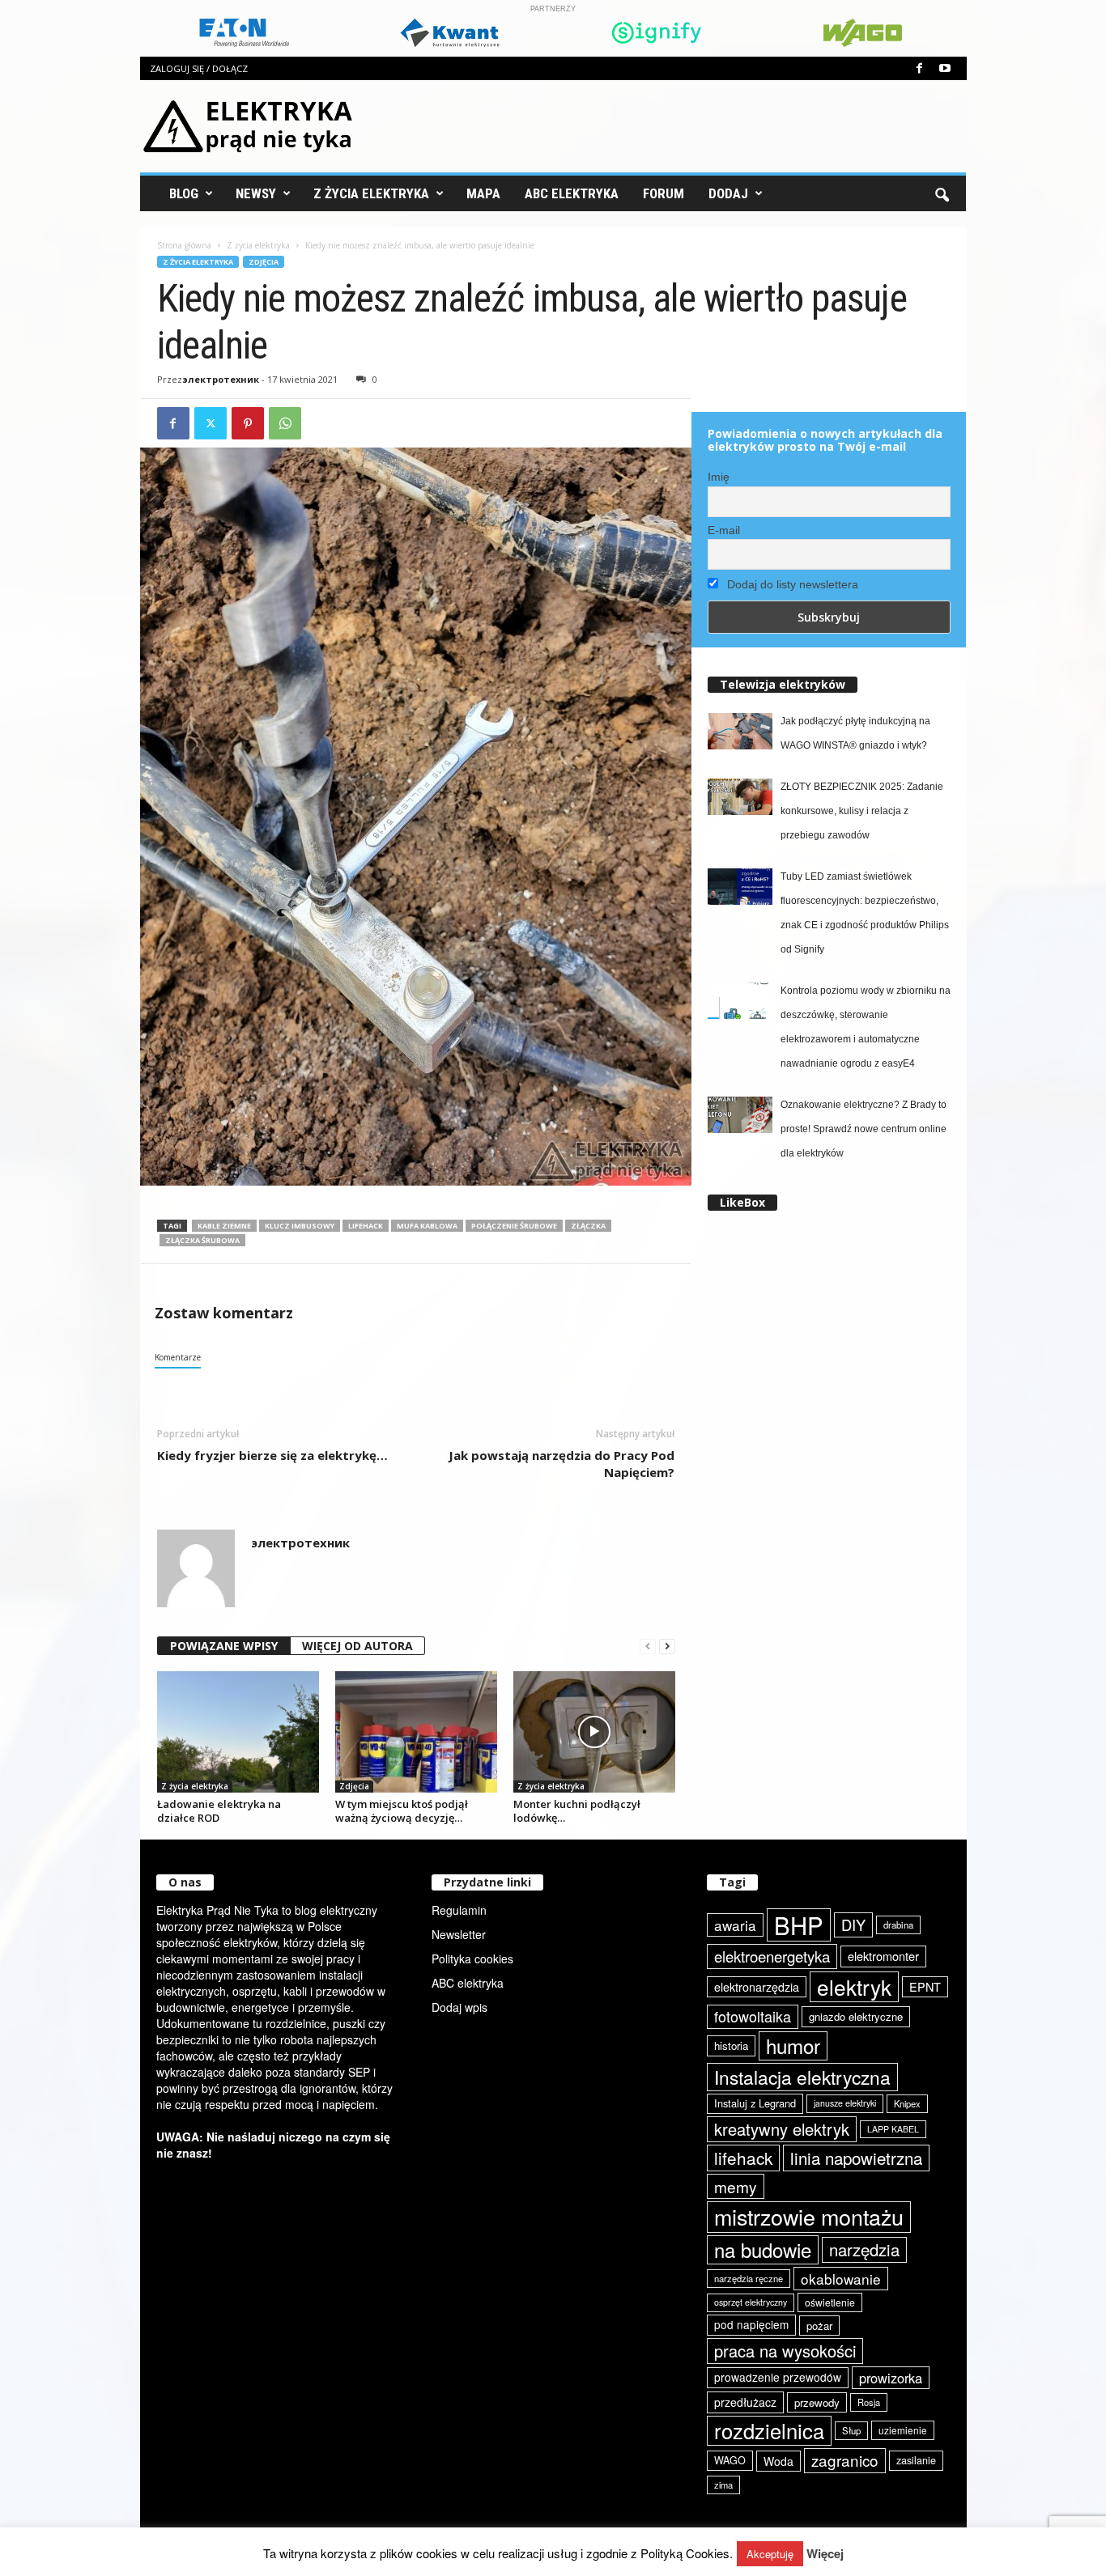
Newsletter (459, 1934)
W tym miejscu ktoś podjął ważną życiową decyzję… (402, 1811)
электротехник (221, 379)
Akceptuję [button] (770, 2554)
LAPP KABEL (893, 2129)
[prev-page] (648, 1647)
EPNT (925, 1986)
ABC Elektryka (572, 193)
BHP (799, 1925)
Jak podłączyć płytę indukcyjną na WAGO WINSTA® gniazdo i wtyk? (855, 733)
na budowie (763, 2249)
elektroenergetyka (772, 1956)
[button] (942, 193)
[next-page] (667, 1647)
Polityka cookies (472, 1959)
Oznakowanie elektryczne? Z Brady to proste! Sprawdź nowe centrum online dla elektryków (864, 1129)
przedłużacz (745, 2402)
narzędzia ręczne (749, 2278)
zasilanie (916, 2460)
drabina (898, 1925)
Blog (184, 193)
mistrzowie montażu (809, 2217)
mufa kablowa (427, 1226)
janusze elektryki (845, 2103)
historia (731, 2046)
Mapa (483, 193)
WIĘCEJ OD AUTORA (357, 1646)
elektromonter (883, 1956)
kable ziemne (224, 1226)
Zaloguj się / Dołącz (199, 68)
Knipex (907, 2103)
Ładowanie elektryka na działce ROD (219, 1811)
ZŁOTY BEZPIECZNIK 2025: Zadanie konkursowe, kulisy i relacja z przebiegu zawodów (862, 811)
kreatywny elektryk (782, 2129)
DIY (853, 1925)
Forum (664, 193)
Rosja (869, 2402)
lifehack (366, 1226)
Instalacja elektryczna (802, 2077)
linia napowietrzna (856, 2158)
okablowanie (841, 2279)
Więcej (825, 2554)
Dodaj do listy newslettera (791, 584)
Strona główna (184, 245)
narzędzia (864, 2249)
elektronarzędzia (757, 1987)
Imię (719, 477)
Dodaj (728, 193)
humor (793, 2046)
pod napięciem (751, 2324)
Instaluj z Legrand (755, 2103)
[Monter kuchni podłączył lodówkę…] (594, 1732)
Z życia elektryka (371, 193)
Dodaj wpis (459, 2007)
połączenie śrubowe (514, 1226)
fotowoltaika (753, 2016)
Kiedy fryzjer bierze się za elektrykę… (272, 1455)
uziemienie (903, 2430)
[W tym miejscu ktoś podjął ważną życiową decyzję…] (416, 1732)
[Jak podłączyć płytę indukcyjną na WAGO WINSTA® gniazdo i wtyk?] (740, 731)
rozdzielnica (769, 2430)
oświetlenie (830, 2302)
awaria (735, 1925)
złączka (588, 1226)
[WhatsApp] (285, 423)
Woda (778, 2461)
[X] (211, 423)
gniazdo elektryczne (856, 2016)
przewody (817, 2402)
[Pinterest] (248, 423)
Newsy (256, 193)
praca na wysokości (785, 2351)
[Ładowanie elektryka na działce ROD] (238, 1732)
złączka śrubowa (202, 1240)
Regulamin (459, 1910)
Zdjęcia (264, 262)
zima (723, 2485)
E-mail (724, 530)
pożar (819, 2326)
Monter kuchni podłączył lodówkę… (577, 1811)
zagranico (845, 2460)
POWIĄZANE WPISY (224, 1646)
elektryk (854, 1986)
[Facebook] (920, 68)
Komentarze (178, 1357)
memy (736, 2186)
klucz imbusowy (300, 1226)
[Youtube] (945, 68)
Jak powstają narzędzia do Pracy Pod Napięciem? (562, 1464)
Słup (851, 2430)
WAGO (730, 2460)
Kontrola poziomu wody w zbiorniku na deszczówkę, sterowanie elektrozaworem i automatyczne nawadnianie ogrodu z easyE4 (866, 1027)
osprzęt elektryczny (751, 2302)
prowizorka (891, 2378)
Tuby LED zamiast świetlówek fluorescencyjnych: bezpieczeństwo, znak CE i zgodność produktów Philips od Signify (865, 913)
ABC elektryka (468, 1983)
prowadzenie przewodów (778, 2377)
